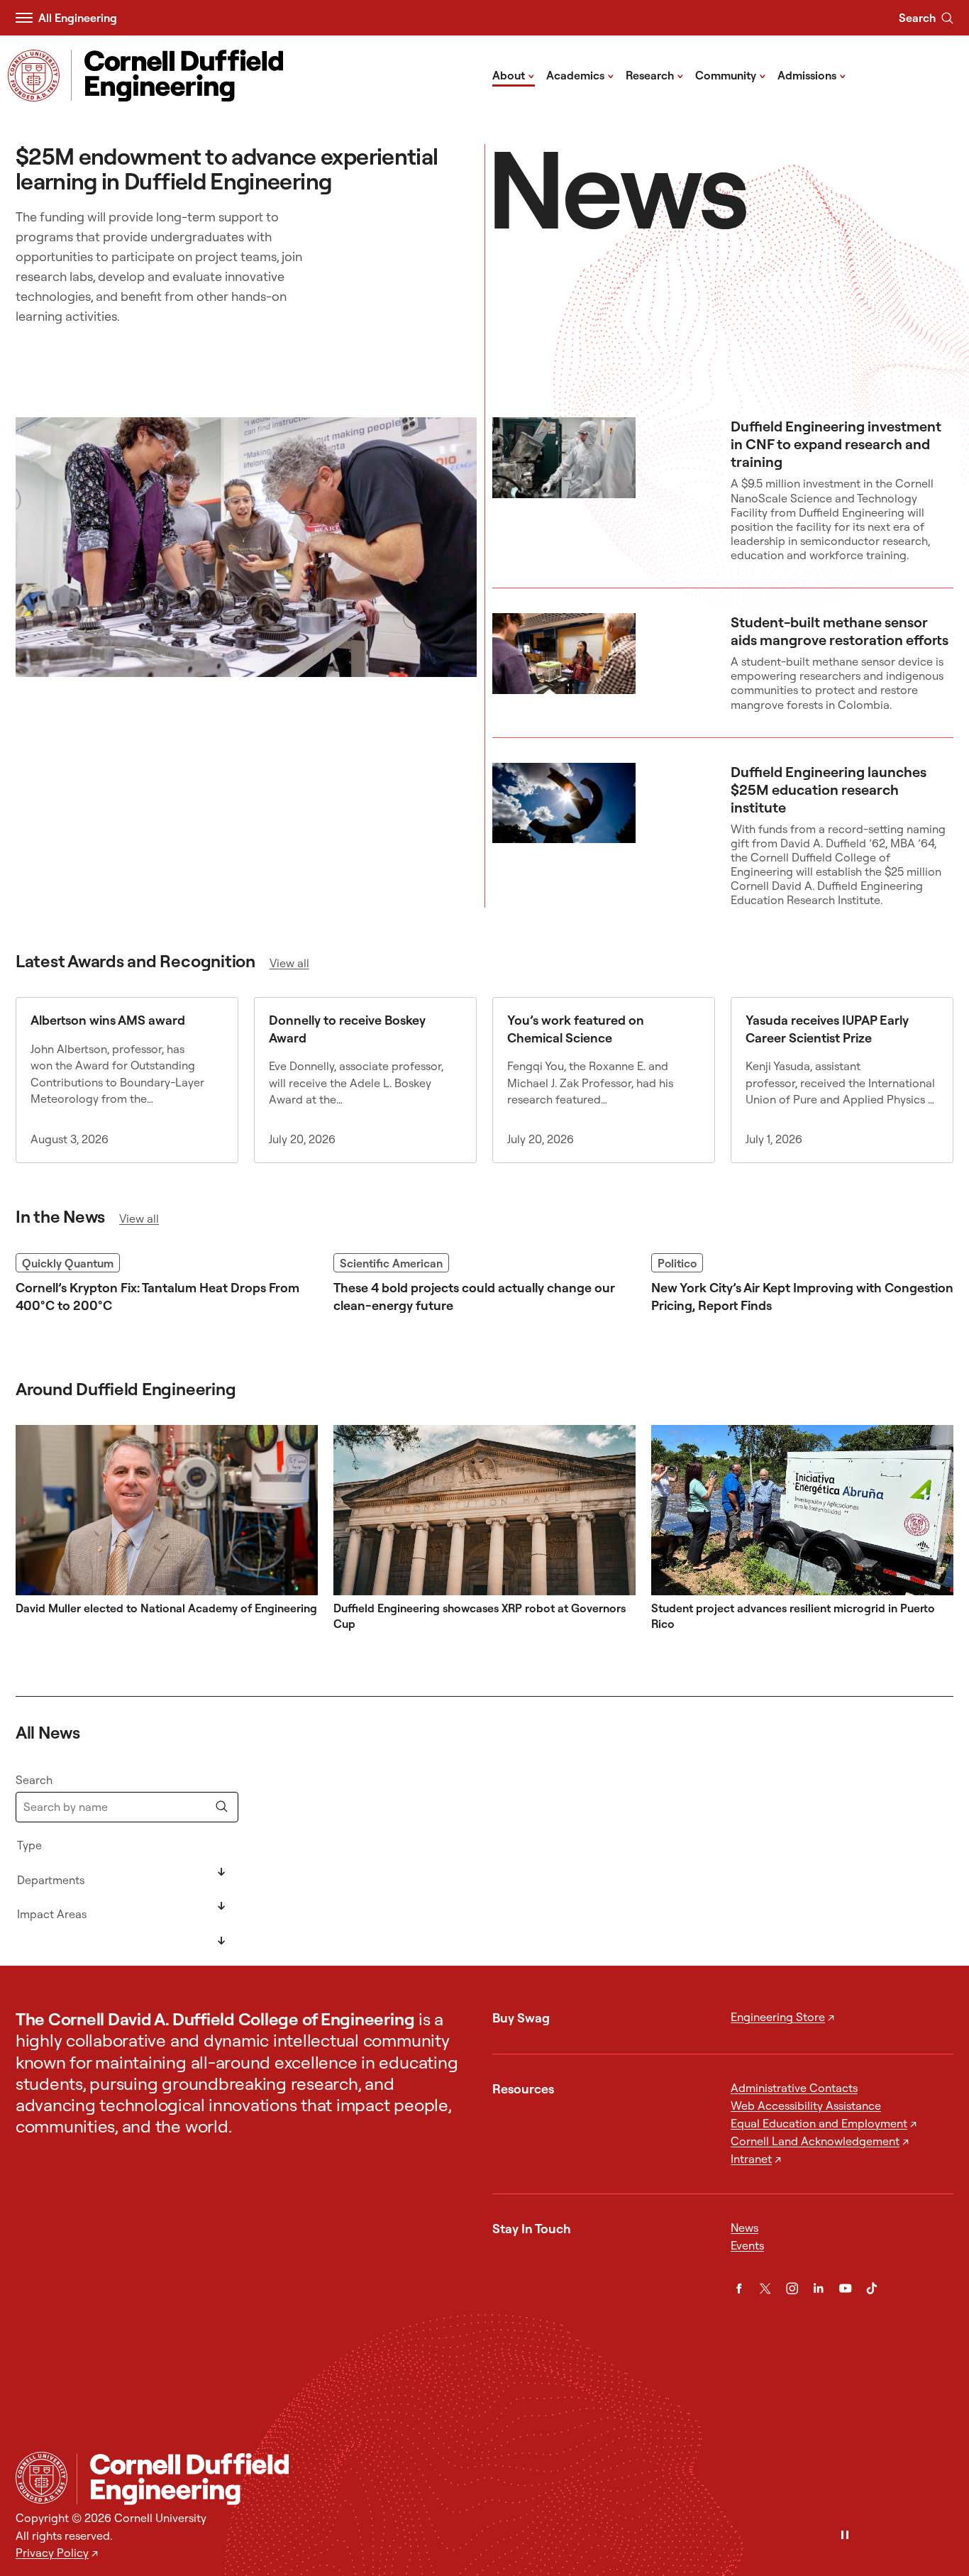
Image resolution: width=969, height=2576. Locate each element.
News (744, 2228)
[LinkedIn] (818, 2288)
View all (289, 963)
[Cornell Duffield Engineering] (515, 2478)
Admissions (812, 75)
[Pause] (845, 2536)
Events (747, 2245)
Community (731, 75)
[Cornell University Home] (41, 2478)
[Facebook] (739, 2288)
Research (655, 75)
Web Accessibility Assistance (806, 2106)
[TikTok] (871, 2288)
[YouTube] (845, 2288)
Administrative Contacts (794, 2088)
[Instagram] (792, 2288)
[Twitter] (765, 2288)
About (514, 75)
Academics (580, 75)
